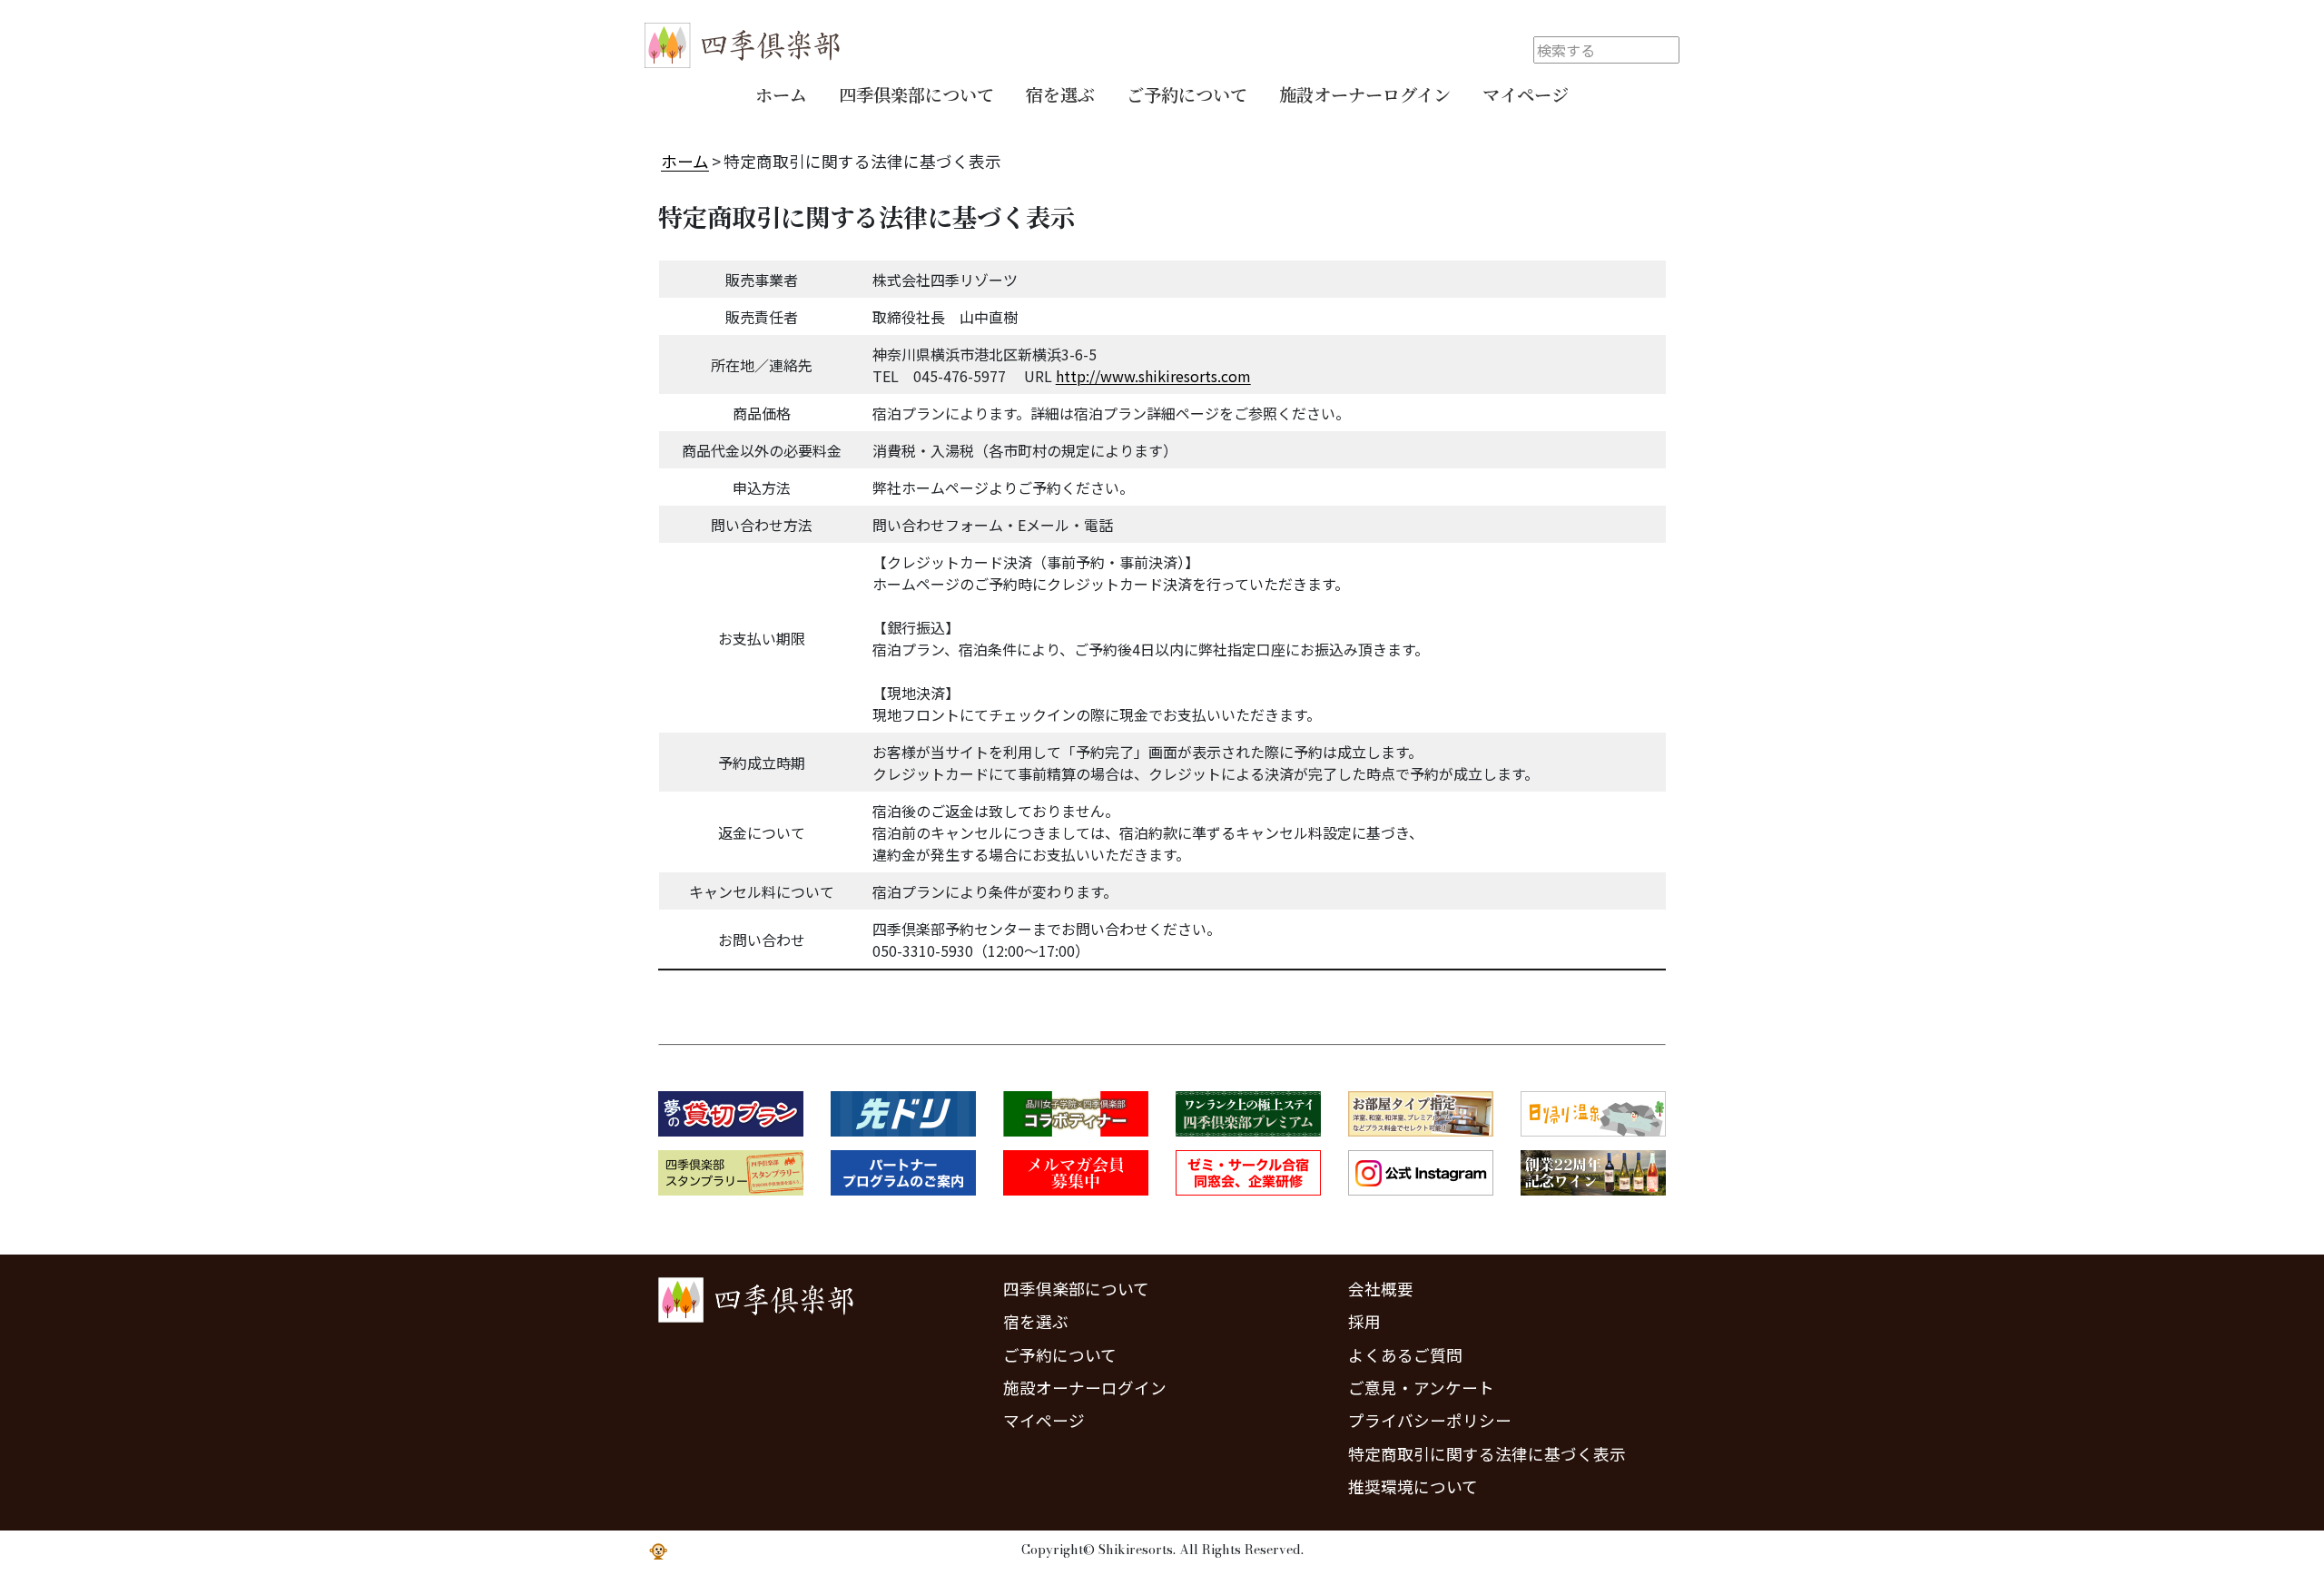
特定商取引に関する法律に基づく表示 (1487, 1454)
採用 (1364, 1321)
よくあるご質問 (1405, 1355)
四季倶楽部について (916, 94)
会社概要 (1381, 1289)
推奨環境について (1413, 1486)
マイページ (1526, 94)
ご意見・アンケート (1421, 1388)
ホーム (781, 94)
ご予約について (1187, 94)
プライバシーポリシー (1430, 1420)
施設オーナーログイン (1365, 94)
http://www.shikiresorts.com (1153, 376)
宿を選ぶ (1060, 94)
